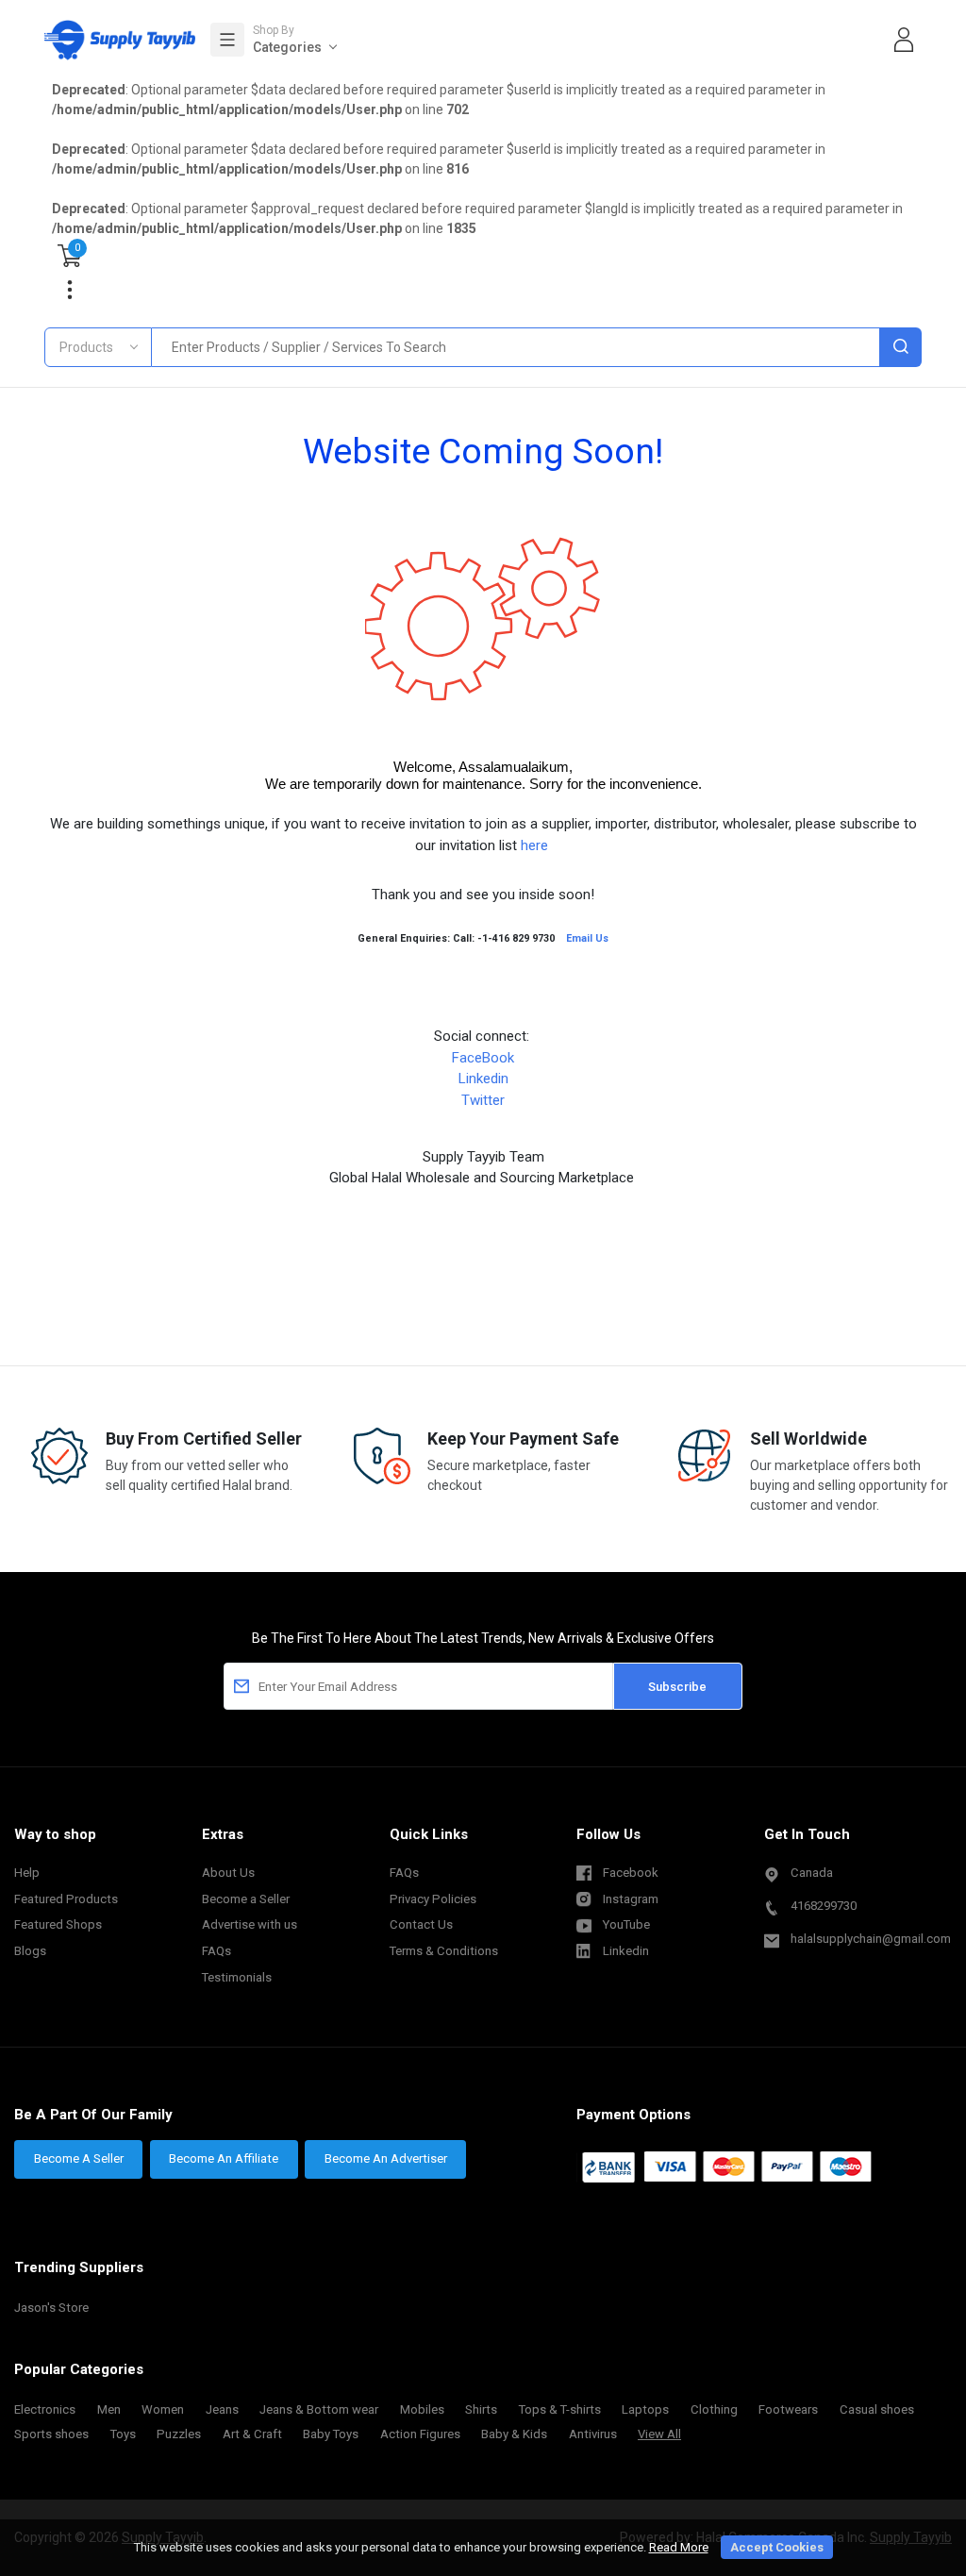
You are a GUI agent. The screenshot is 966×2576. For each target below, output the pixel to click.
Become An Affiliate (224, 2158)
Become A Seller (79, 2158)
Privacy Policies (433, 1899)
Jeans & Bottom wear (319, 2409)
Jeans (222, 2409)
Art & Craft (252, 2434)
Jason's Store (51, 2308)
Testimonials (237, 1977)
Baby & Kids (514, 2434)
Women (163, 2409)
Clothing (714, 2409)
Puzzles (179, 2434)
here (536, 845)
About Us (228, 1873)
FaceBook (483, 1058)
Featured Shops (58, 1924)
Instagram (631, 1899)
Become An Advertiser (386, 2158)
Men (109, 2409)
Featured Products (66, 1899)
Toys (123, 2434)
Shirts (481, 2409)
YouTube (626, 1924)
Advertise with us (250, 1924)
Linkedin (483, 1079)
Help (27, 1873)
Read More (679, 2547)
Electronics (45, 2409)
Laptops (645, 2409)
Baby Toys (331, 2434)
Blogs (30, 1951)
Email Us (587, 938)
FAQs (217, 1951)
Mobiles (422, 2409)
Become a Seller (246, 1899)
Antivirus (593, 2434)
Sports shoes (51, 2434)
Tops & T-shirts (560, 2409)
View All (659, 2434)
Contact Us (421, 1924)
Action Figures (420, 2434)
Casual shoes (877, 2409)
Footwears (788, 2409)
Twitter (483, 1100)
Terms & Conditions (444, 1951)
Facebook (631, 1873)
